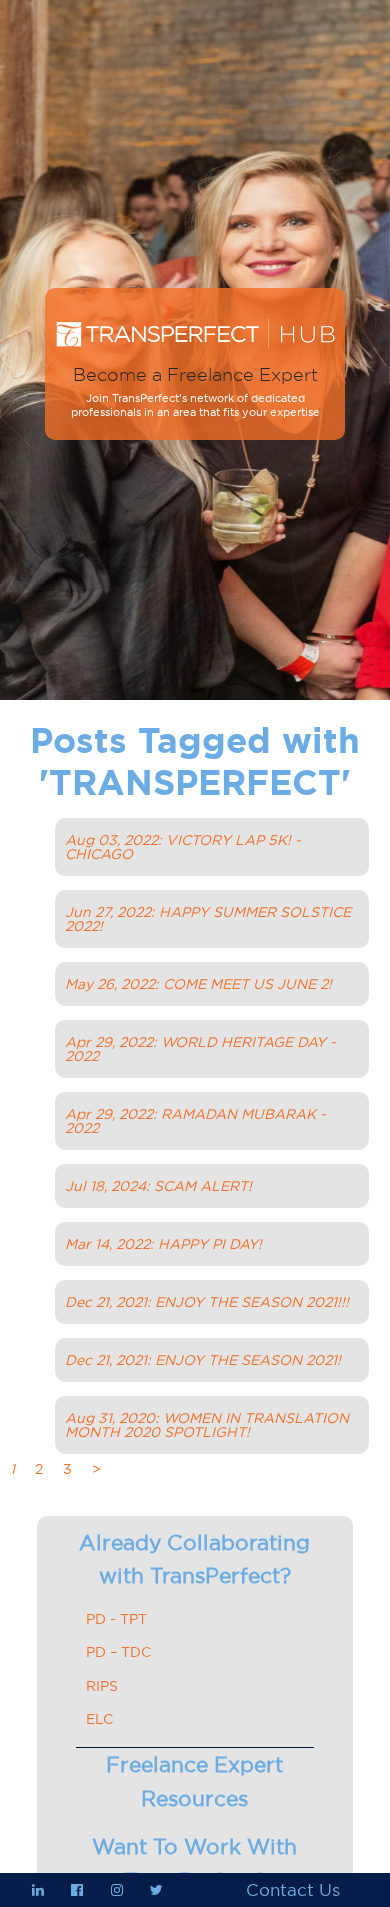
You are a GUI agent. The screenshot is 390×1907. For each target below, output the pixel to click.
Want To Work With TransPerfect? (194, 1863)
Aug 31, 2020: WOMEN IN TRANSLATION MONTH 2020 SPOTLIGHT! (207, 1425)
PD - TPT (116, 1619)
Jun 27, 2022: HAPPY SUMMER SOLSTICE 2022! (208, 919)
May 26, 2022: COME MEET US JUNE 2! (198, 984)
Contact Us (293, 1890)
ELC (99, 1719)
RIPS (102, 1686)
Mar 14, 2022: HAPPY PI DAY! (163, 1244)
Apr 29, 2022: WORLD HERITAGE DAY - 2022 (200, 1049)
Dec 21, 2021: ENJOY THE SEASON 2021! (203, 1360)
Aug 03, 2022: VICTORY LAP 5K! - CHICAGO (183, 847)
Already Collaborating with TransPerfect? (194, 1559)
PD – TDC (118, 1652)
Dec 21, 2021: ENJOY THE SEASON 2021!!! (207, 1302)
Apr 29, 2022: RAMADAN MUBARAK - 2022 (195, 1121)
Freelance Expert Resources (194, 1781)
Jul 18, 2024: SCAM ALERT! (158, 1186)
